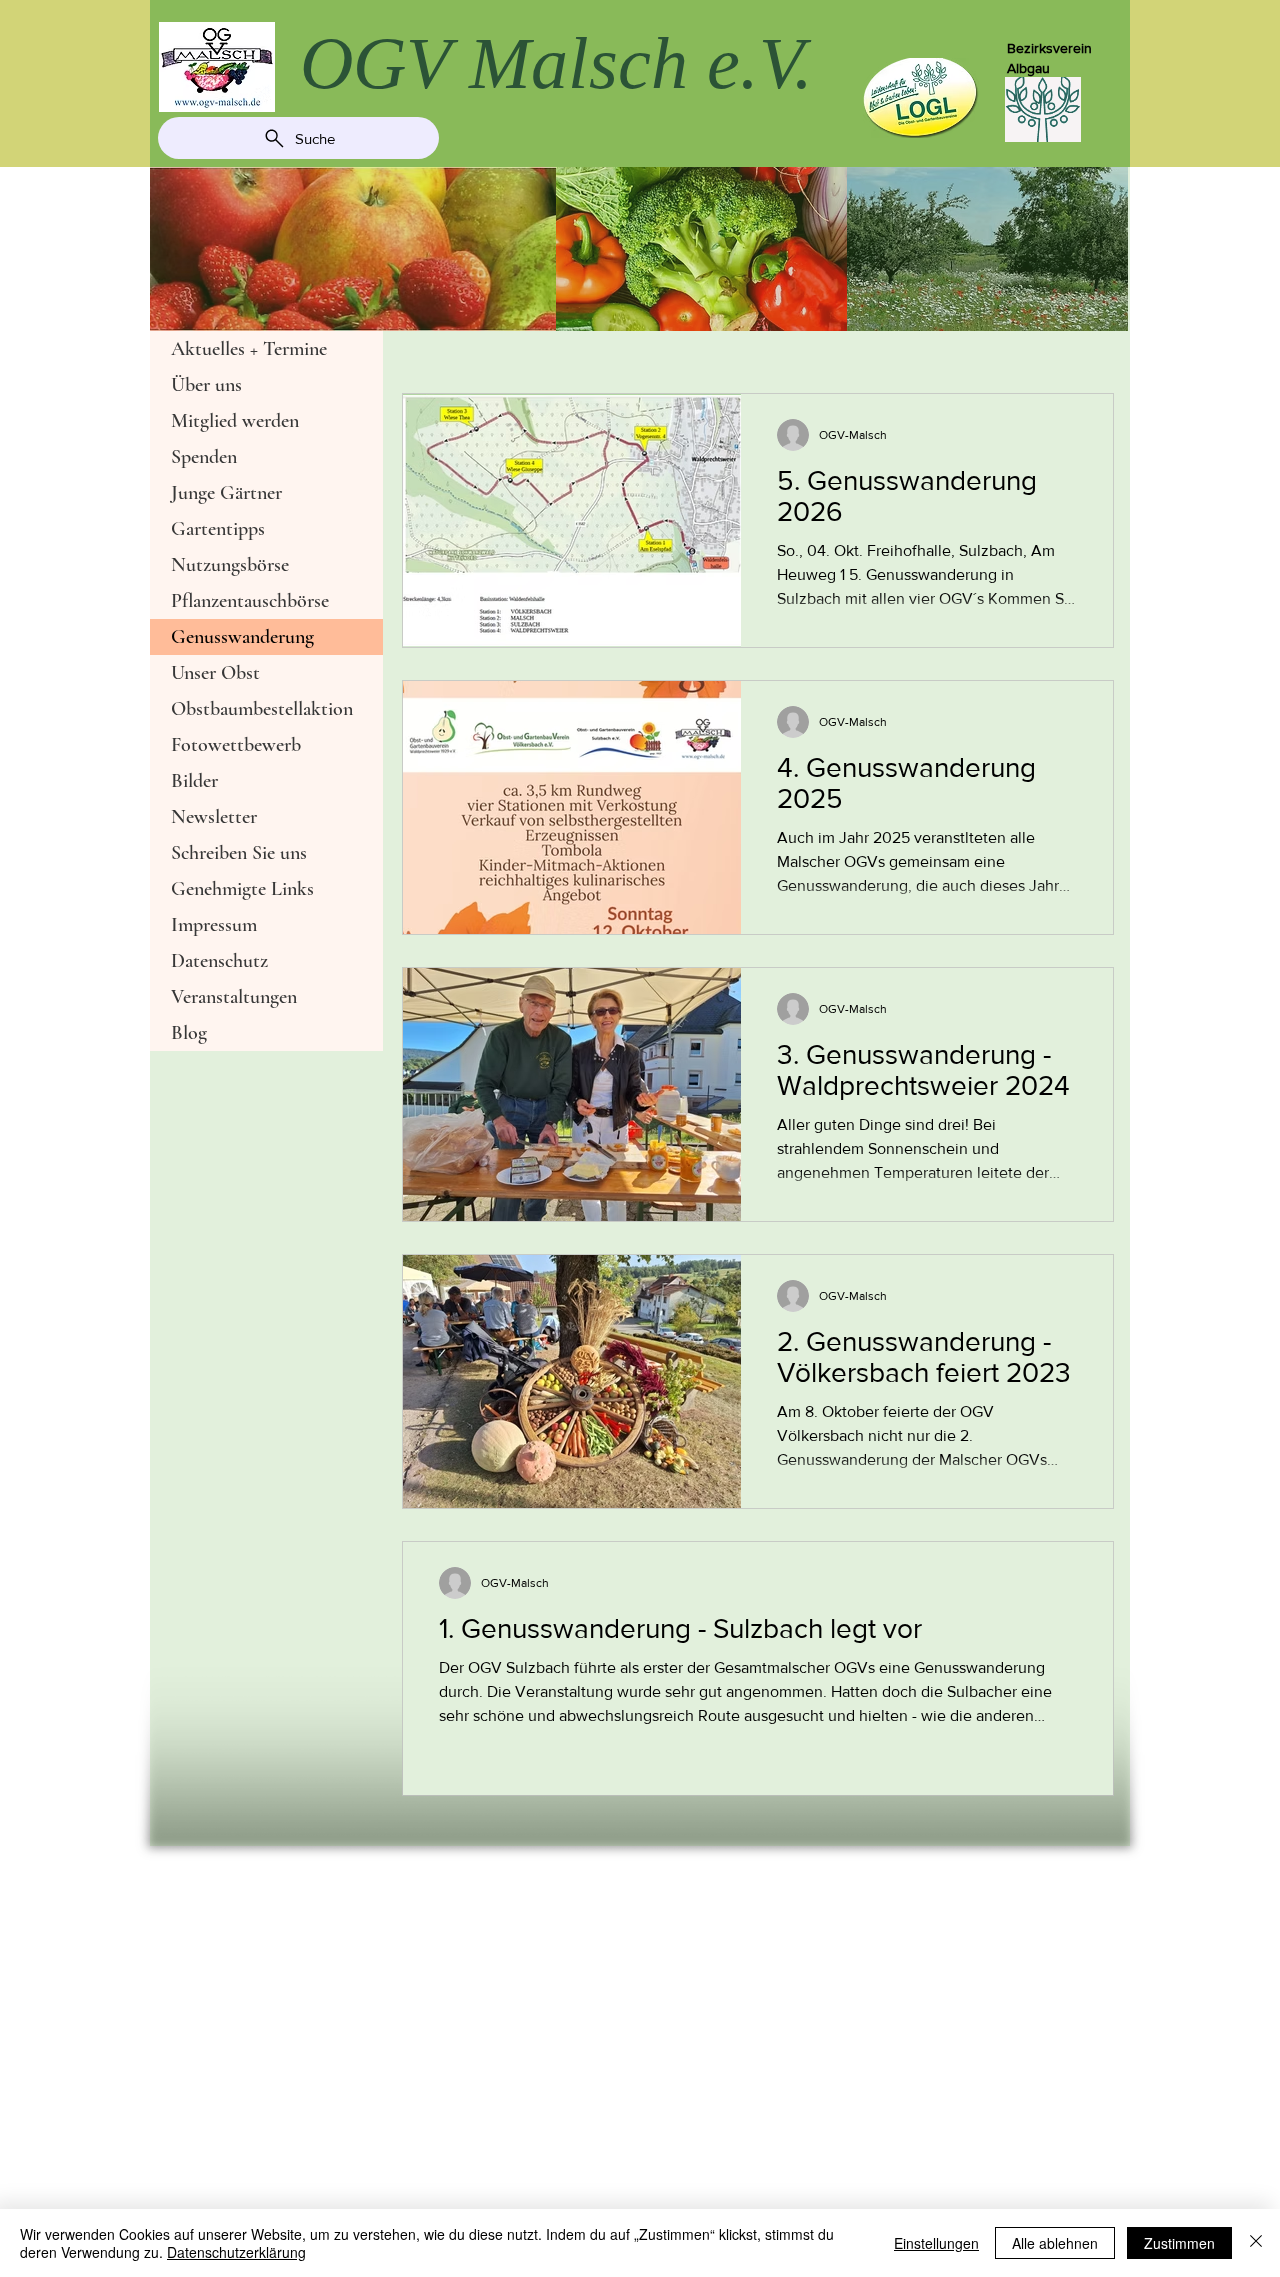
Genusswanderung (242, 637)
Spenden (204, 457)
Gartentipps (218, 529)
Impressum (214, 925)
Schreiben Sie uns (239, 853)
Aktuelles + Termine (249, 349)
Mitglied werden (235, 421)
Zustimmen (1179, 2243)
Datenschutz (219, 961)
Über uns (206, 385)
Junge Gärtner (226, 493)
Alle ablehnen (1055, 2243)
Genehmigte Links (242, 889)
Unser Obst (215, 673)
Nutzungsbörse (230, 565)
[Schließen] (1256, 2243)
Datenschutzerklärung (236, 2252)
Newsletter (214, 817)
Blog (189, 1033)
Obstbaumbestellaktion (262, 709)
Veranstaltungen (234, 997)
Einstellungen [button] (936, 2243)
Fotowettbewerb (236, 745)
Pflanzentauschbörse (250, 601)
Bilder (194, 781)
